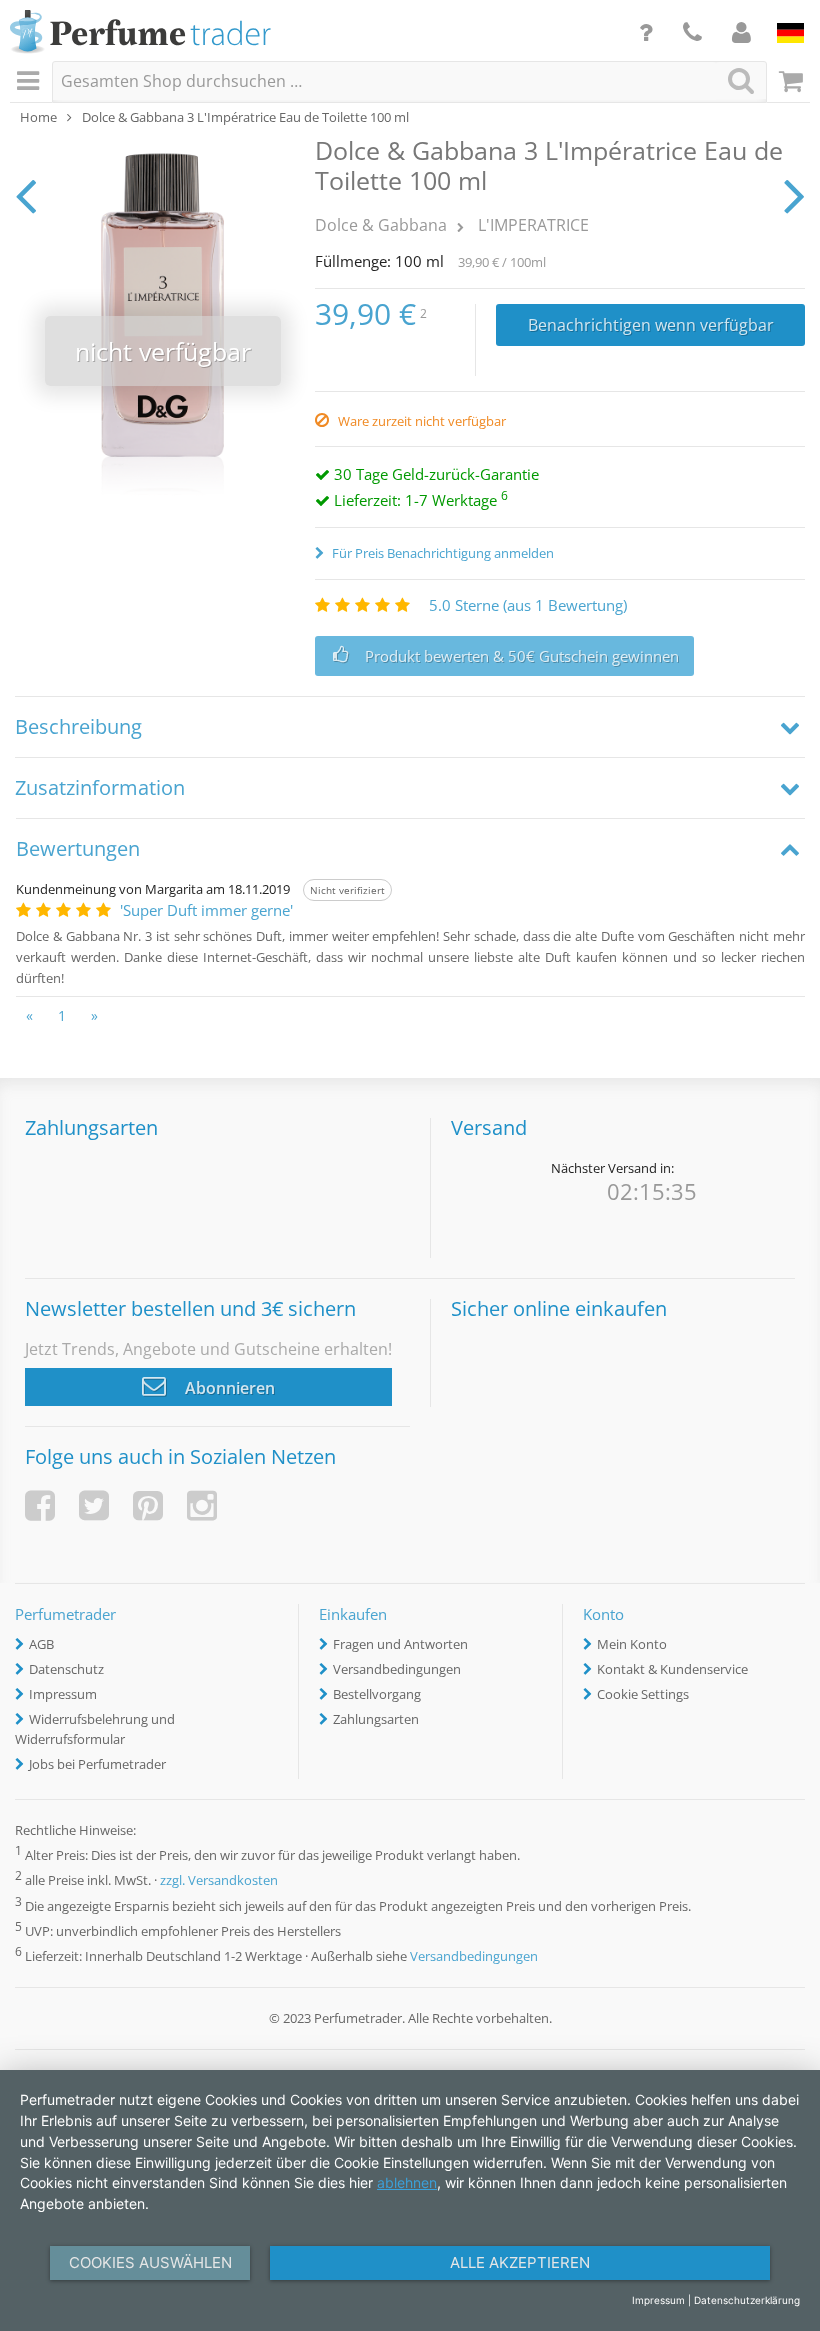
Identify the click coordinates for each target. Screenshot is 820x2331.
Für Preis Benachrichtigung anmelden (441, 553)
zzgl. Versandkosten (219, 1881)
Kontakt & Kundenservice (672, 1669)
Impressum (63, 1694)
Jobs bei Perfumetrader (97, 1764)
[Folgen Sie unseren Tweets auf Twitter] (94, 1505)
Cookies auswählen (150, 2262)
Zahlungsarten (376, 1719)
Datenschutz (66, 1669)
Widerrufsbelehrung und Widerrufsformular (95, 1729)
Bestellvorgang (377, 1694)
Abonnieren (228, 1388)
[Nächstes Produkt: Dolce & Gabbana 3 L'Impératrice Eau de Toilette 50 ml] (794, 195)
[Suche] (741, 80)
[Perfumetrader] (140, 33)
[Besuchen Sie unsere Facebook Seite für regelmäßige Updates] (40, 1505)
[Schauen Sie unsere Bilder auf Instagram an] (202, 1505)
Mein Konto (632, 1644)
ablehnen (407, 2182)
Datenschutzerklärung (747, 2300)
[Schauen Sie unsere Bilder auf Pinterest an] (148, 1505)
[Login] (741, 32)
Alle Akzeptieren (520, 2262)
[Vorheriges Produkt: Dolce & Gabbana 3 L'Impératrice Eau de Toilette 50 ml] (25, 195)
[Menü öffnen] (31, 82)
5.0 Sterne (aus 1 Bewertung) (528, 605)
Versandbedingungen (397, 1669)
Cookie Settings (643, 1694)
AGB (41, 1644)
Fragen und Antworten (400, 1644)
